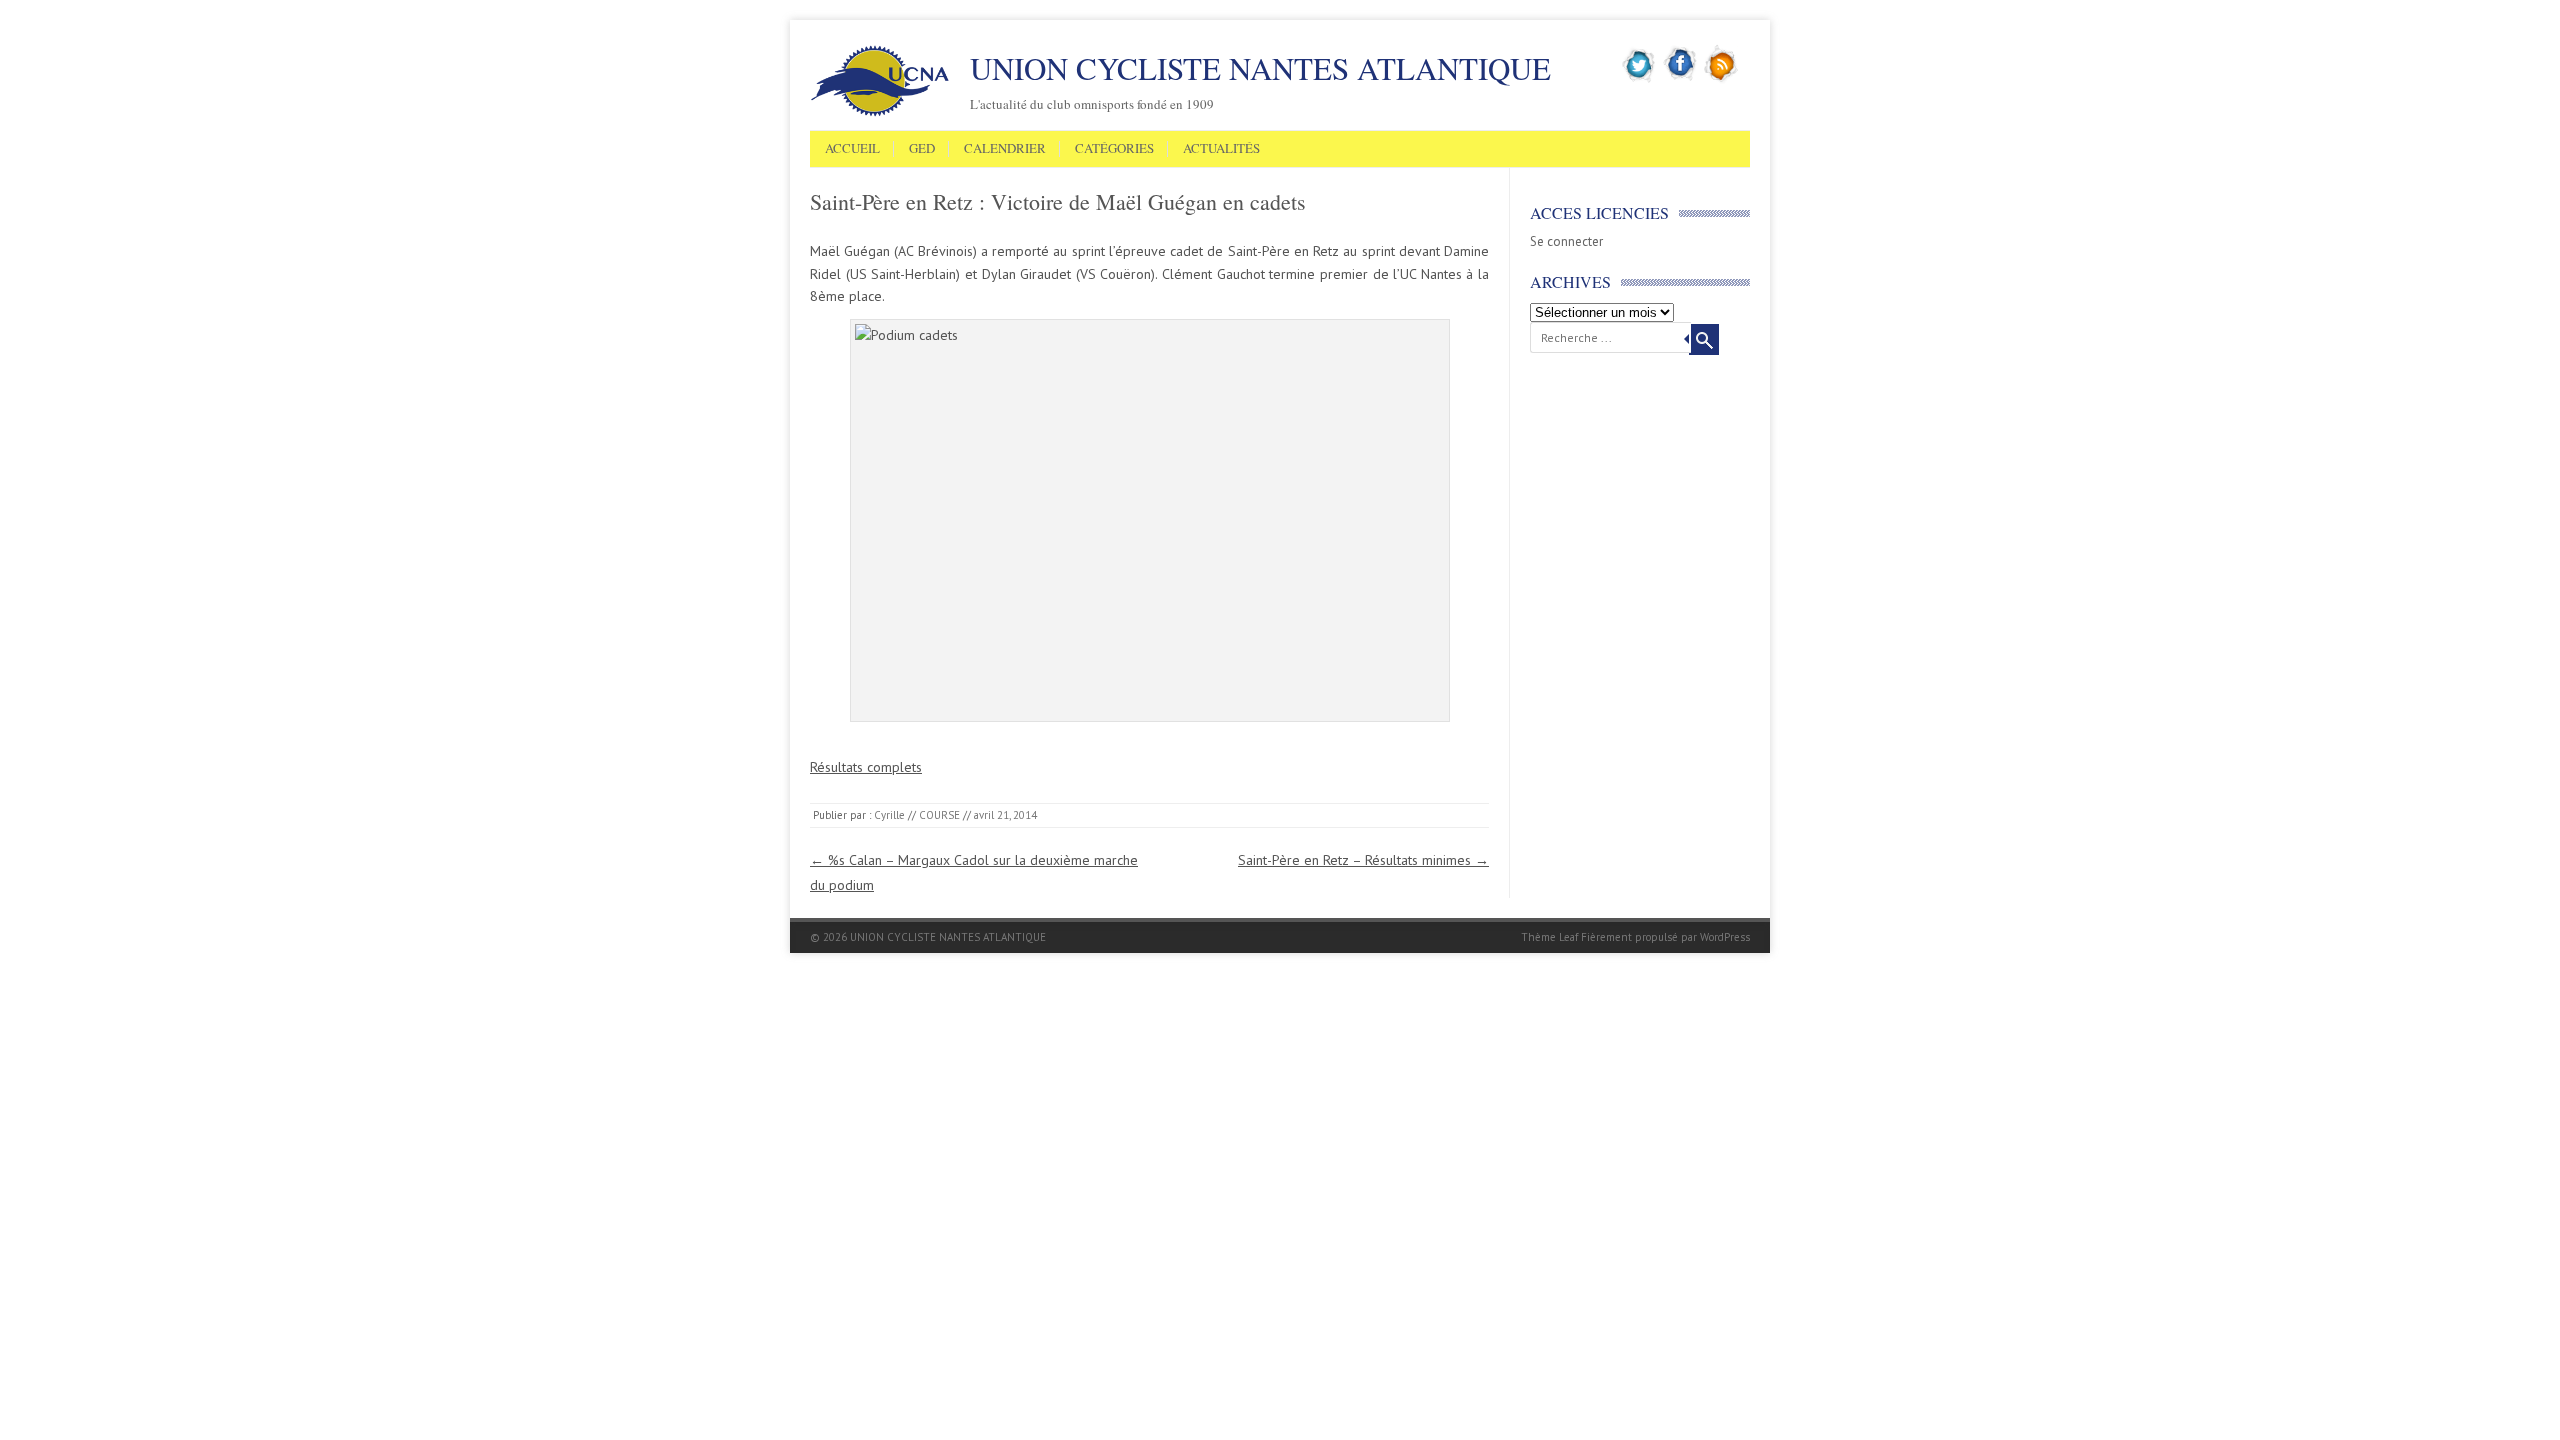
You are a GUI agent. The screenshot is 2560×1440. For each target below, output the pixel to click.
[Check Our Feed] (1721, 79)
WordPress (1725, 937)
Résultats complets (866, 767)
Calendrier (1005, 149)
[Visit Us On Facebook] (1680, 79)
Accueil (852, 149)
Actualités (1221, 149)
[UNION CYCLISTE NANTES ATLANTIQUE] (880, 113)
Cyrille (889, 815)
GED (922, 149)
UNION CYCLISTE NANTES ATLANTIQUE (1260, 68)
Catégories (1114, 149)
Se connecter (1566, 241)
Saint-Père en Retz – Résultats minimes (1363, 860)
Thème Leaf (1549, 937)
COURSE (939, 815)
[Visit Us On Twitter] (1639, 79)
